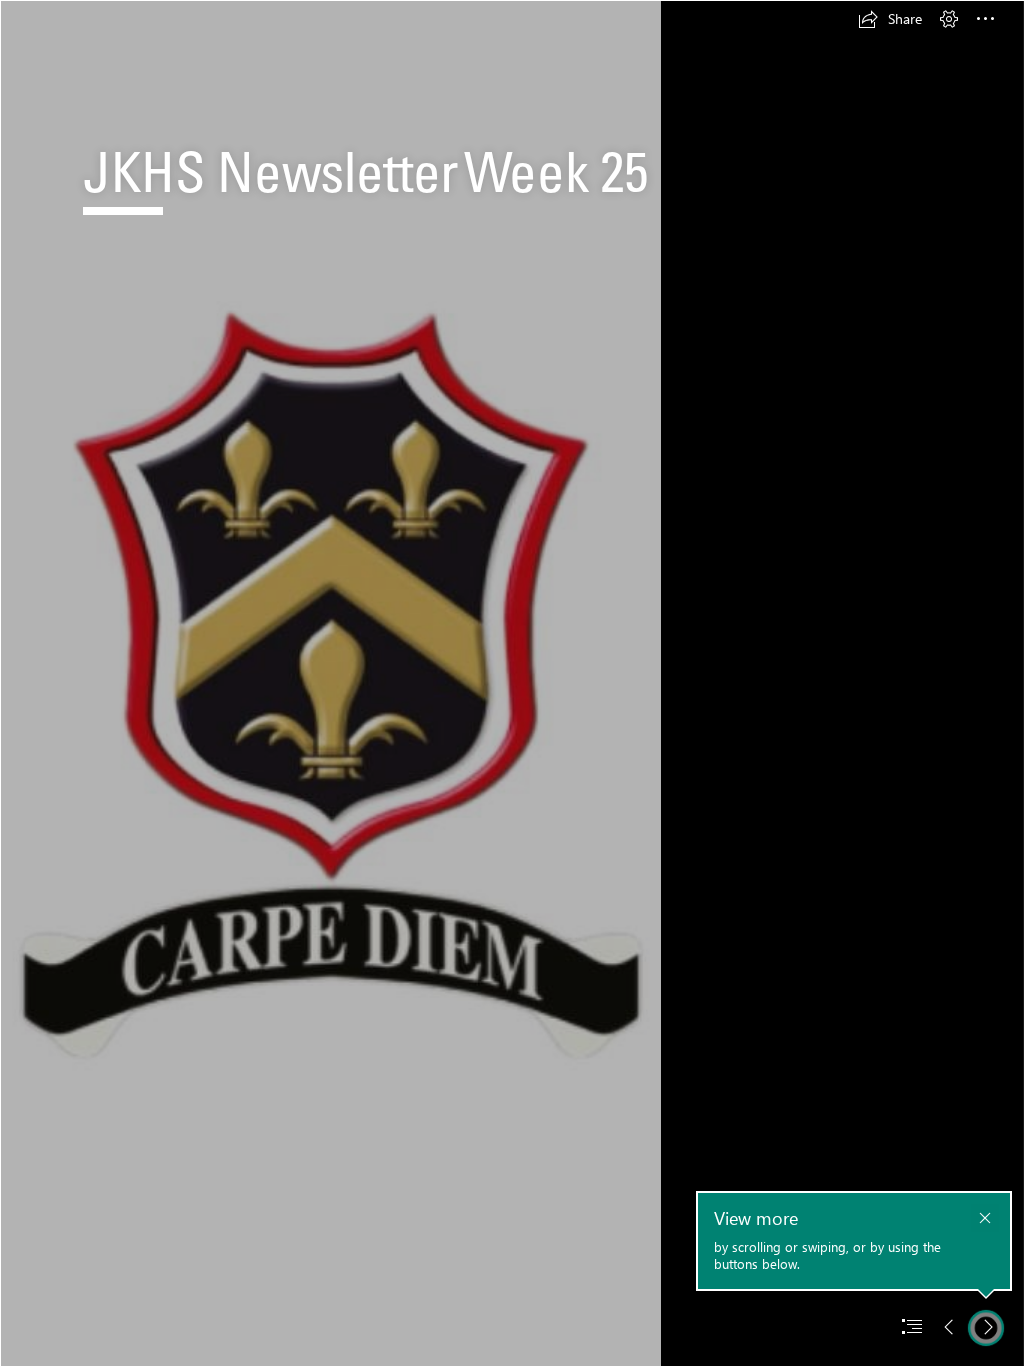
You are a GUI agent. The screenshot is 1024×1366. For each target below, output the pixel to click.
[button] (890, 19)
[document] (512, 683)
